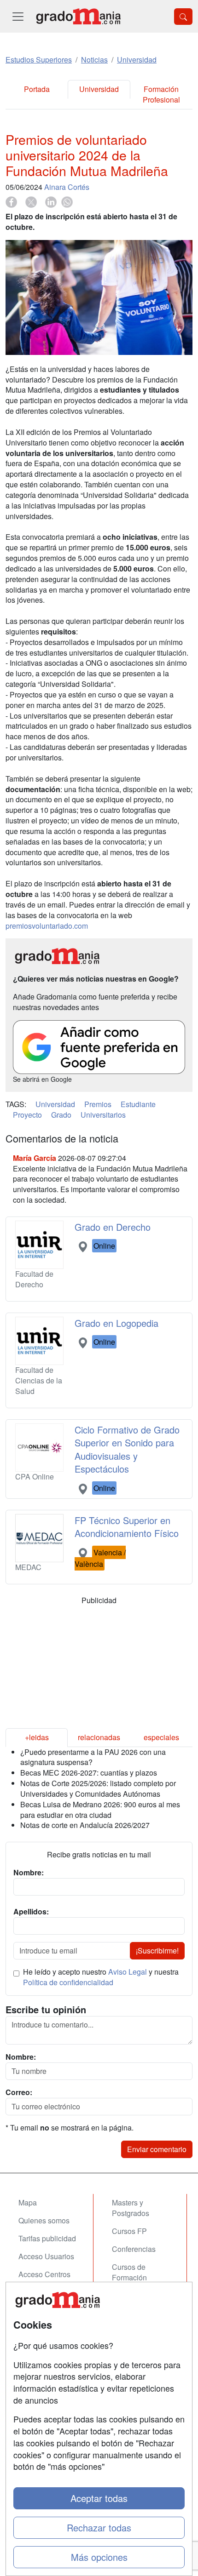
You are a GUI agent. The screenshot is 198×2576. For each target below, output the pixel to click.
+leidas (37, 1737)
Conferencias (134, 2249)
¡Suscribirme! (157, 1951)
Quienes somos (44, 2220)
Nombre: (21, 2057)
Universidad (99, 89)
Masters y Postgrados (131, 2208)
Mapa (28, 2202)
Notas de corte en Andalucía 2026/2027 (85, 1825)
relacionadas (99, 1737)
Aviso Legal (128, 1972)
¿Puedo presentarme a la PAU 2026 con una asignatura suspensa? (93, 1757)
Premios (98, 1104)
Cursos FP (129, 2231)
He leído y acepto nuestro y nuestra (101, 1977)
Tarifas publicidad (47, 2238)
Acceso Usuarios (46, 2256)
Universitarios (103, 1115)
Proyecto (27, 1115)
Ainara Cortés (67, 187)
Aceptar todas (99, 2498)
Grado (61, 1115)
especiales (161, 1737)
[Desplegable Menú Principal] (18, 16)
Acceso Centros (44, 2274)
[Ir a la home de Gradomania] (78, 16)
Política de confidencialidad (68, 1982)
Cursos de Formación (129, 2272)
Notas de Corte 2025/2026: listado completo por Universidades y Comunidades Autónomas (98, 1788)
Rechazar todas (99, 2527)
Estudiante (138, 1104)
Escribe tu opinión (46, 2010)
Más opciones (99, 2557)
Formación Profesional (161, 94)
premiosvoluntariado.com (47, 926)
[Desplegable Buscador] (183, 17)
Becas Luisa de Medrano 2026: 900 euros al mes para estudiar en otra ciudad (100, 1810)
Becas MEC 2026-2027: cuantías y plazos (89, 1773)
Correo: (19, 2092)
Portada (37, 89)
